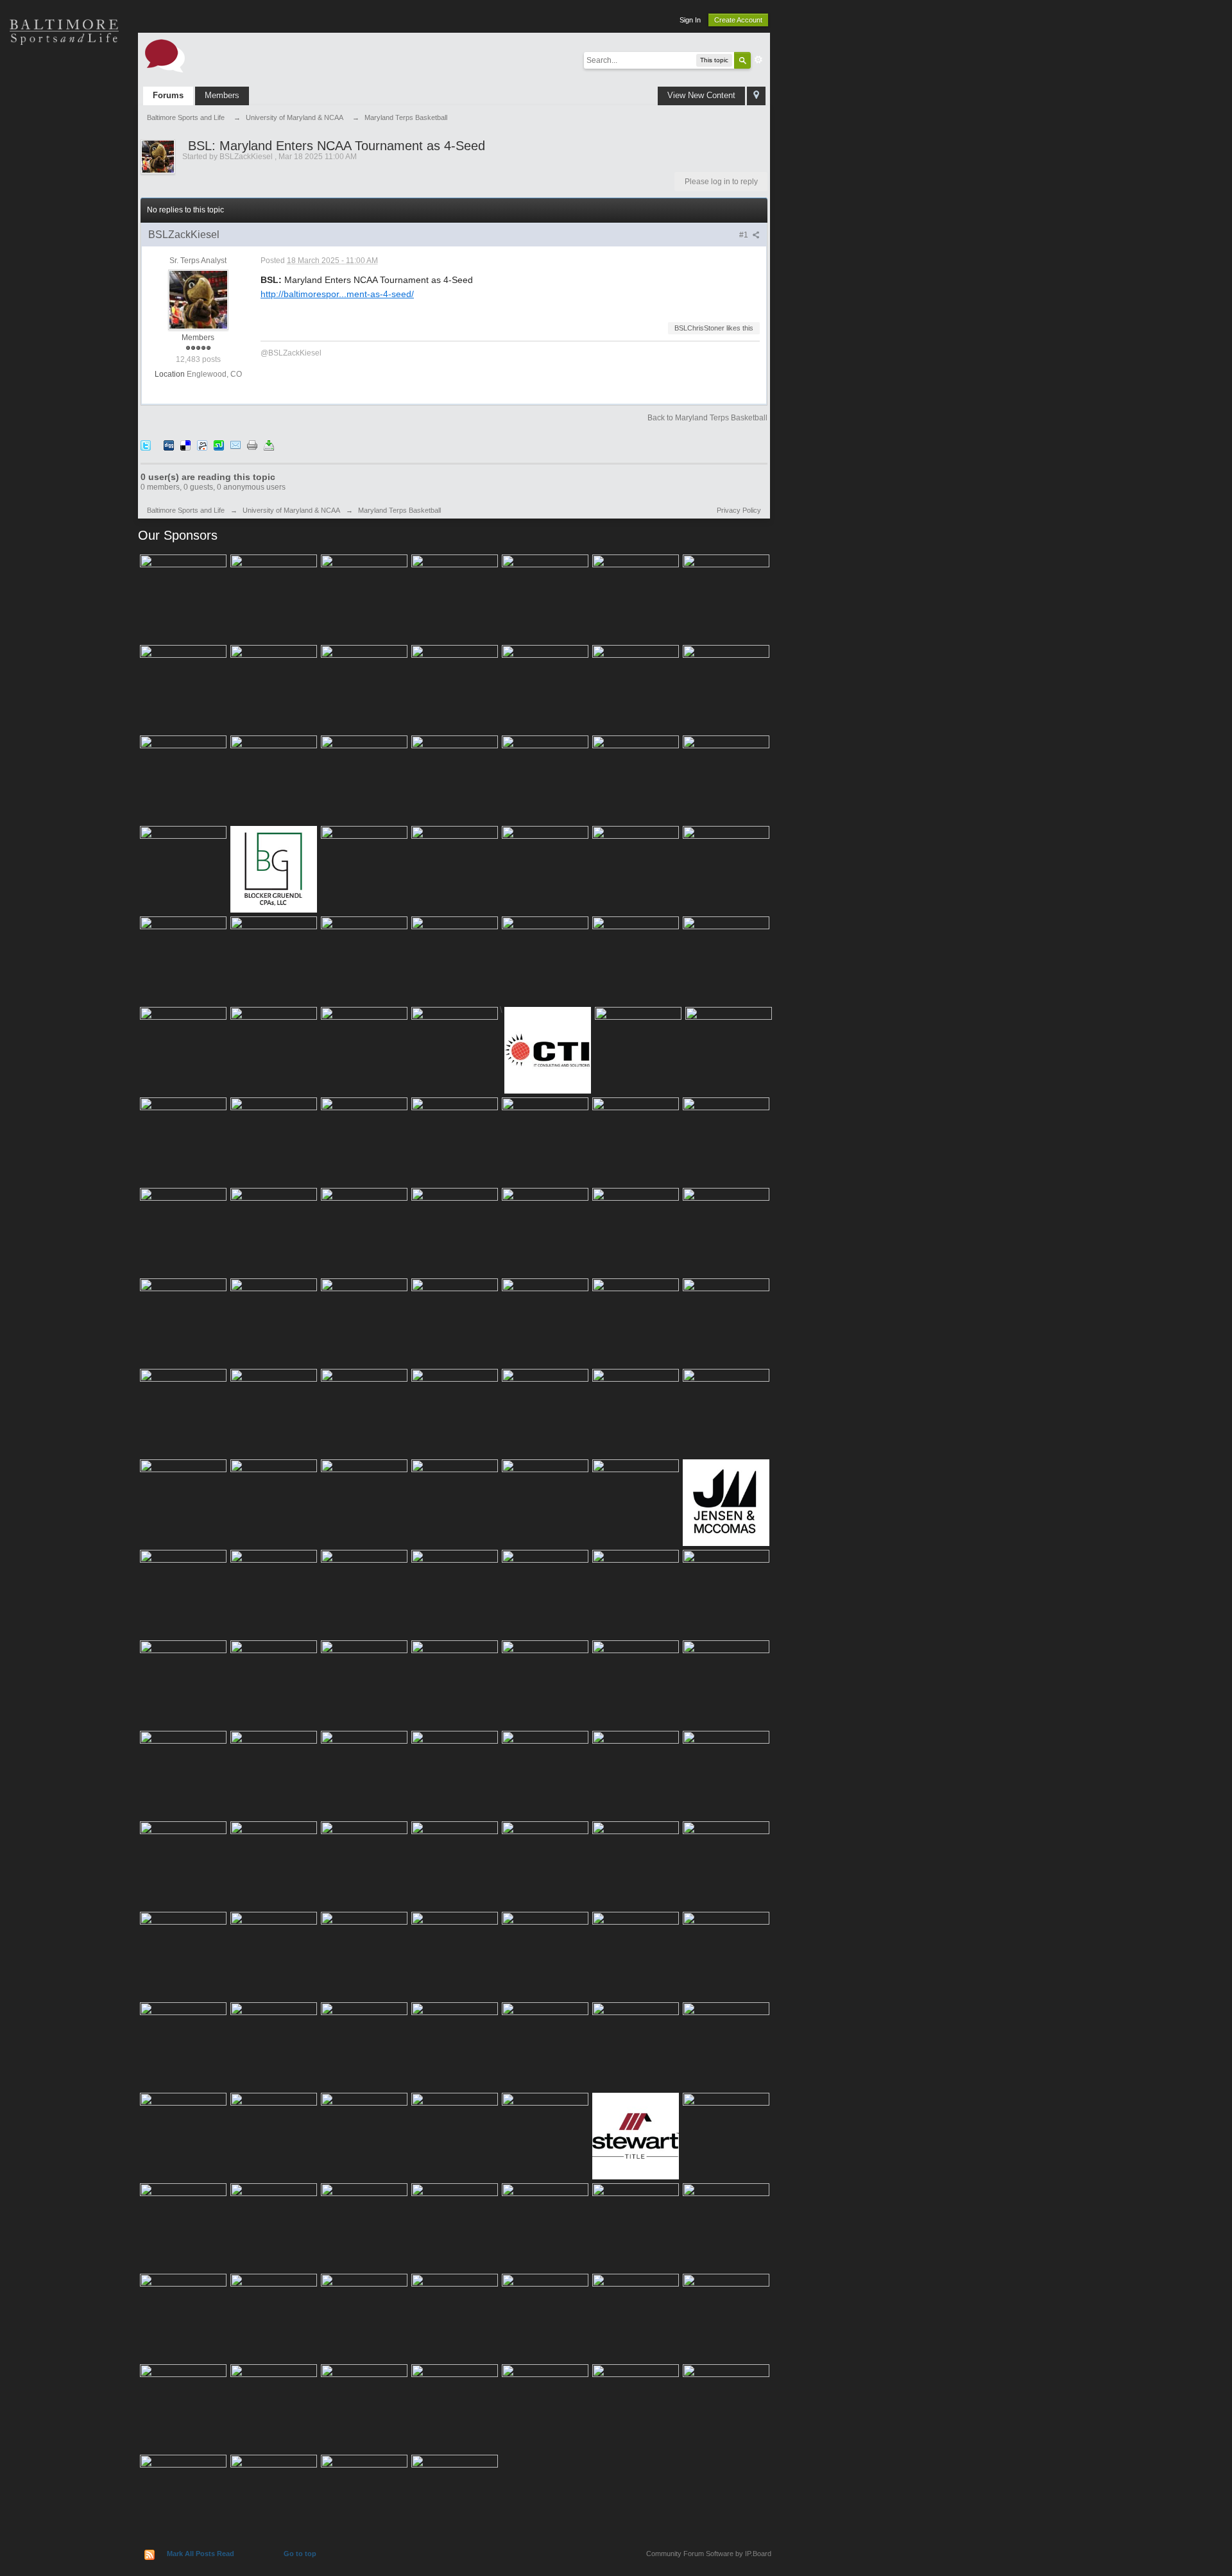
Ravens (64, 122)
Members (222, 95)
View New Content (701, 95)
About (64, 302)
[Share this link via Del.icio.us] (185, 445)
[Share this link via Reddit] (202, 445)
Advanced (758, 60)
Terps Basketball (64, 167)
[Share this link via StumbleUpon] (219, 445)
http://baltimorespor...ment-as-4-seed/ (337, 294)
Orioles (64, 77)
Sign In (690, 20)
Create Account (738, 20)
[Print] (252, 445)
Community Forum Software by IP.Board (709, 2554)
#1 (745, 235)
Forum (64, 257)
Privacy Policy (739, 510)
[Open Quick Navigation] (756, 96)
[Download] (269, 445)
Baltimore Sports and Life (186, 510)
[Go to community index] (165, 55)
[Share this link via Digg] (169, 445)
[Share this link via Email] (235, 445)
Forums (168, 95)
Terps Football (64, 212)
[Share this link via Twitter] (146, 445)
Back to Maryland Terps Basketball (707, 418)
